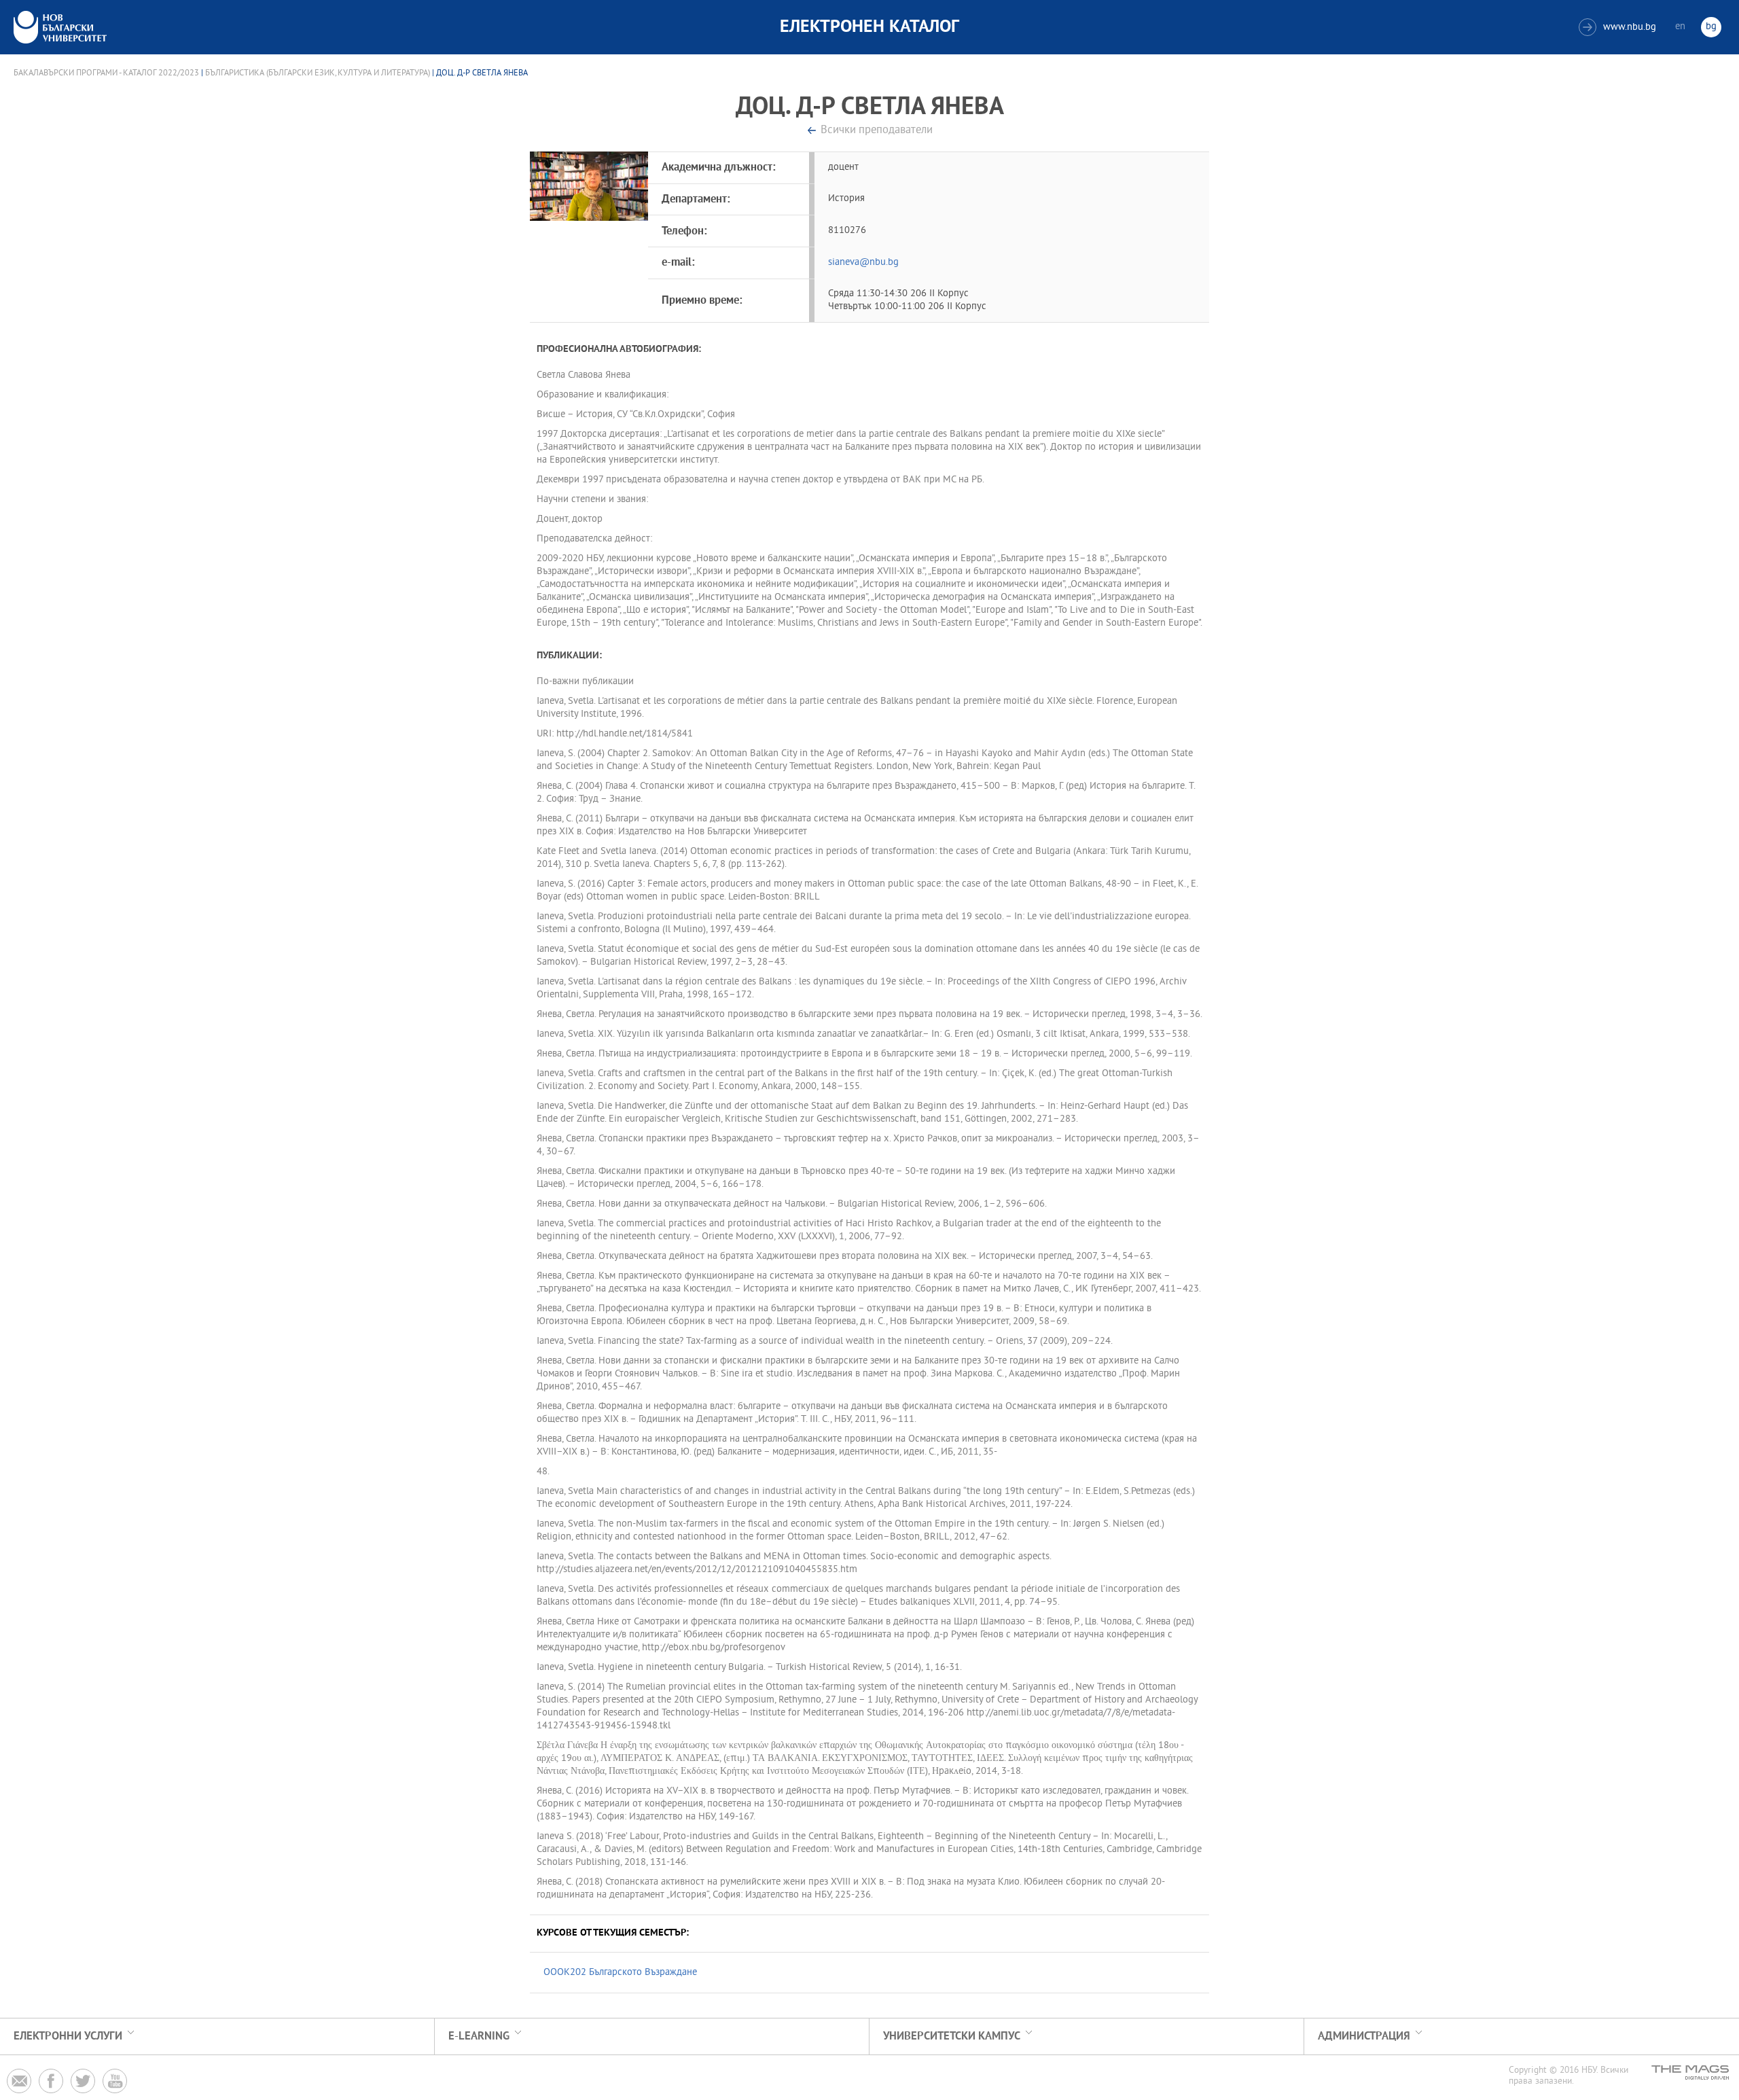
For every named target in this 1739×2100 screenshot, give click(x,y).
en (1680, 27)
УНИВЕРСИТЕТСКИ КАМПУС (952, 2036)
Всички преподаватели (877, 131)
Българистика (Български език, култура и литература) (318, 73)
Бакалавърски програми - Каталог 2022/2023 (106, 73)
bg (1711, 27)
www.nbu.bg (1619, 28)
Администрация (1364, 2036)
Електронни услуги (68, 2036)
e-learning (479, 2036)
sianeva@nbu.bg (863, 263)
